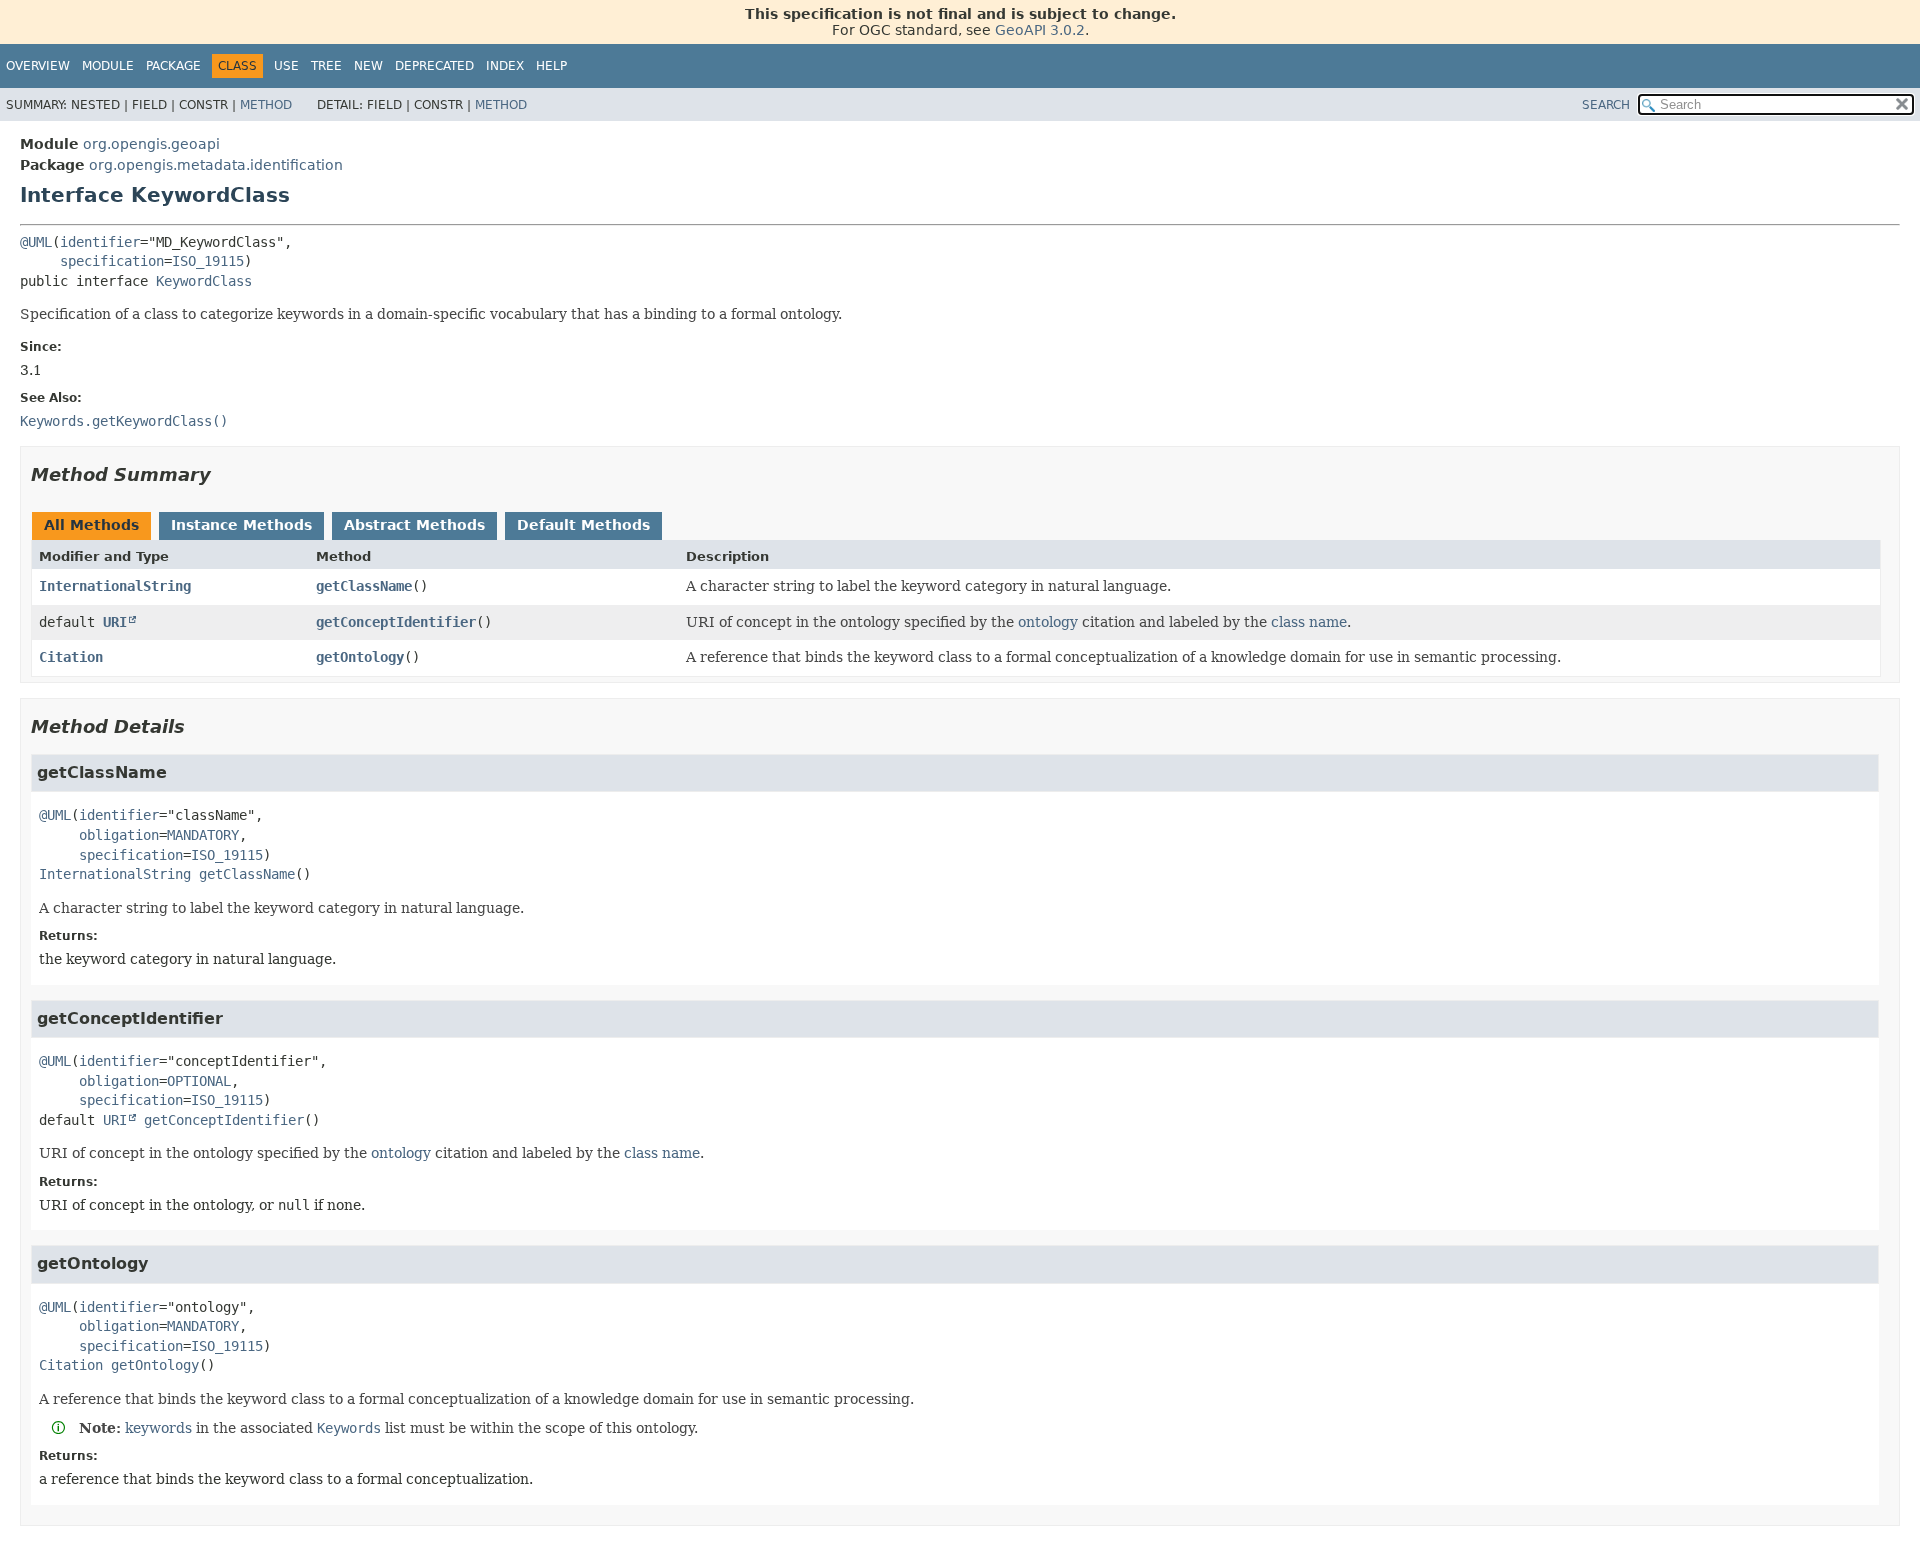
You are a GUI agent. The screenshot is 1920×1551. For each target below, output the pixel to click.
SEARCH (1606, 105)
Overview (38, 66)
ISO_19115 (208, 261)
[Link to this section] (225, 474)
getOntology (360, 657)
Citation (71, 657)
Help (551, 66)
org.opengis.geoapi (151, 144)
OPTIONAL (199, 1081)
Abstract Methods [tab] (414, 525)
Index (505, 66)
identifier (100, 242)
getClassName (364, 586)
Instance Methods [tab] (241, 525)
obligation (119, 835)
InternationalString (115, 586)
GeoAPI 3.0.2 (1040, 30)
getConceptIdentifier (396, 622)
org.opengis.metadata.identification (216, 165)
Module (108, 66)
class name (1309, 622)
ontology (1048, 622)
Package (173, 66)
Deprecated (434, 66)
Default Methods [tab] (583, 525)
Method (266, 105)
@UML (36, 242)
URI (115, 622)
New (368, 66)
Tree (326, 66)
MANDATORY (203, 835)
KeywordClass (204, 281)
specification (112, 261)
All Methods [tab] (91, 525)
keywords (158, 1428)
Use (286, 66)
